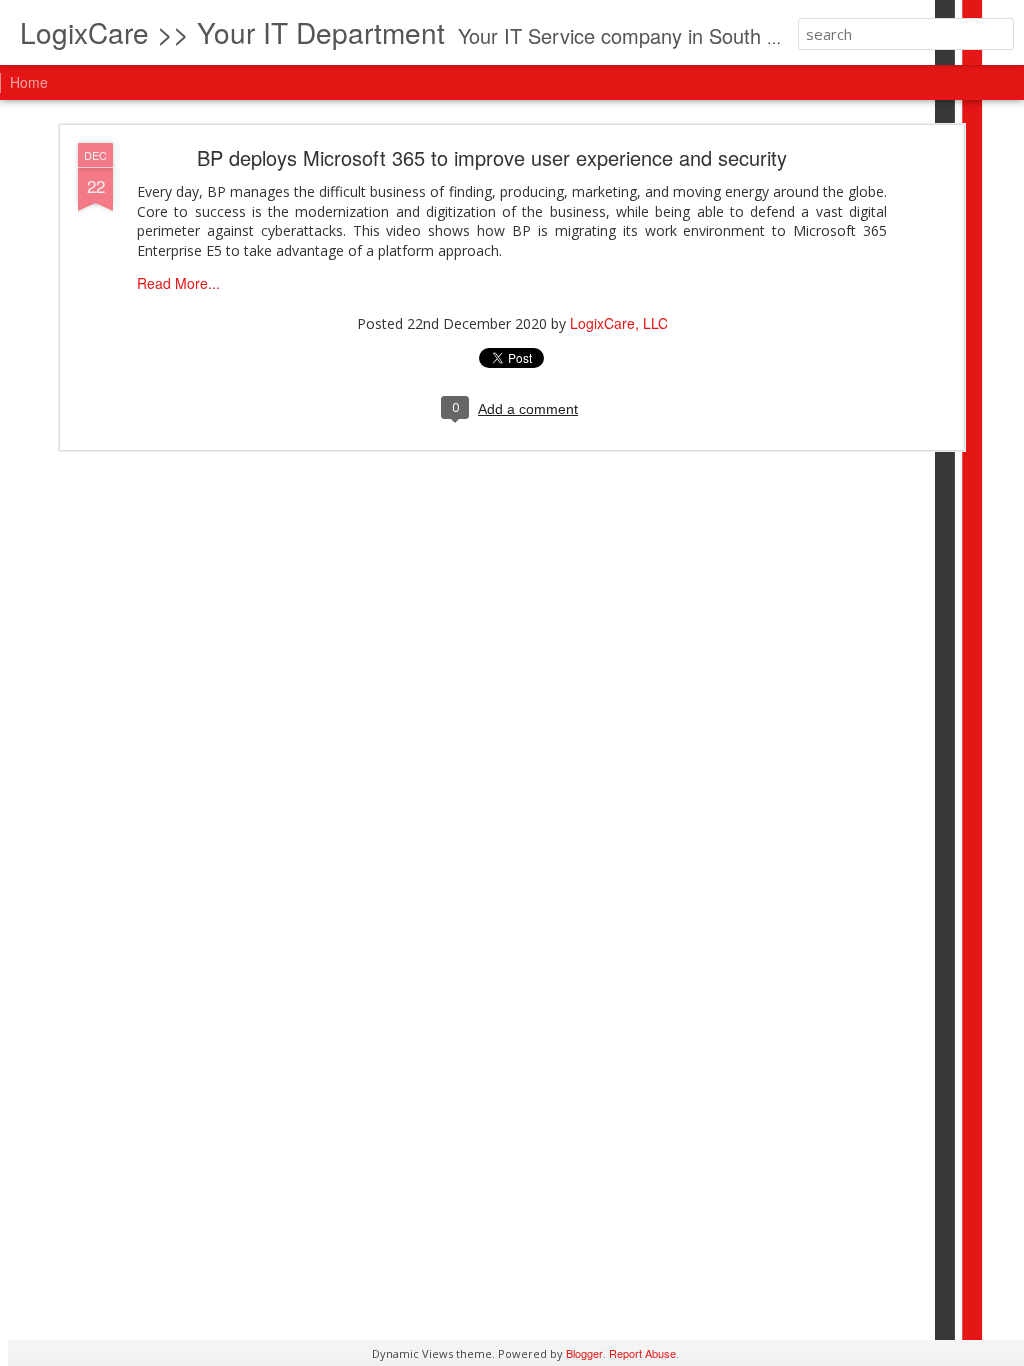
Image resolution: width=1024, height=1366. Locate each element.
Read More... (178, 283)
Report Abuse (642, 1353)
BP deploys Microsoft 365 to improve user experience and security (492, 157)
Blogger (584, 1353)
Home (29, 82)
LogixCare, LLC (619, 323)
